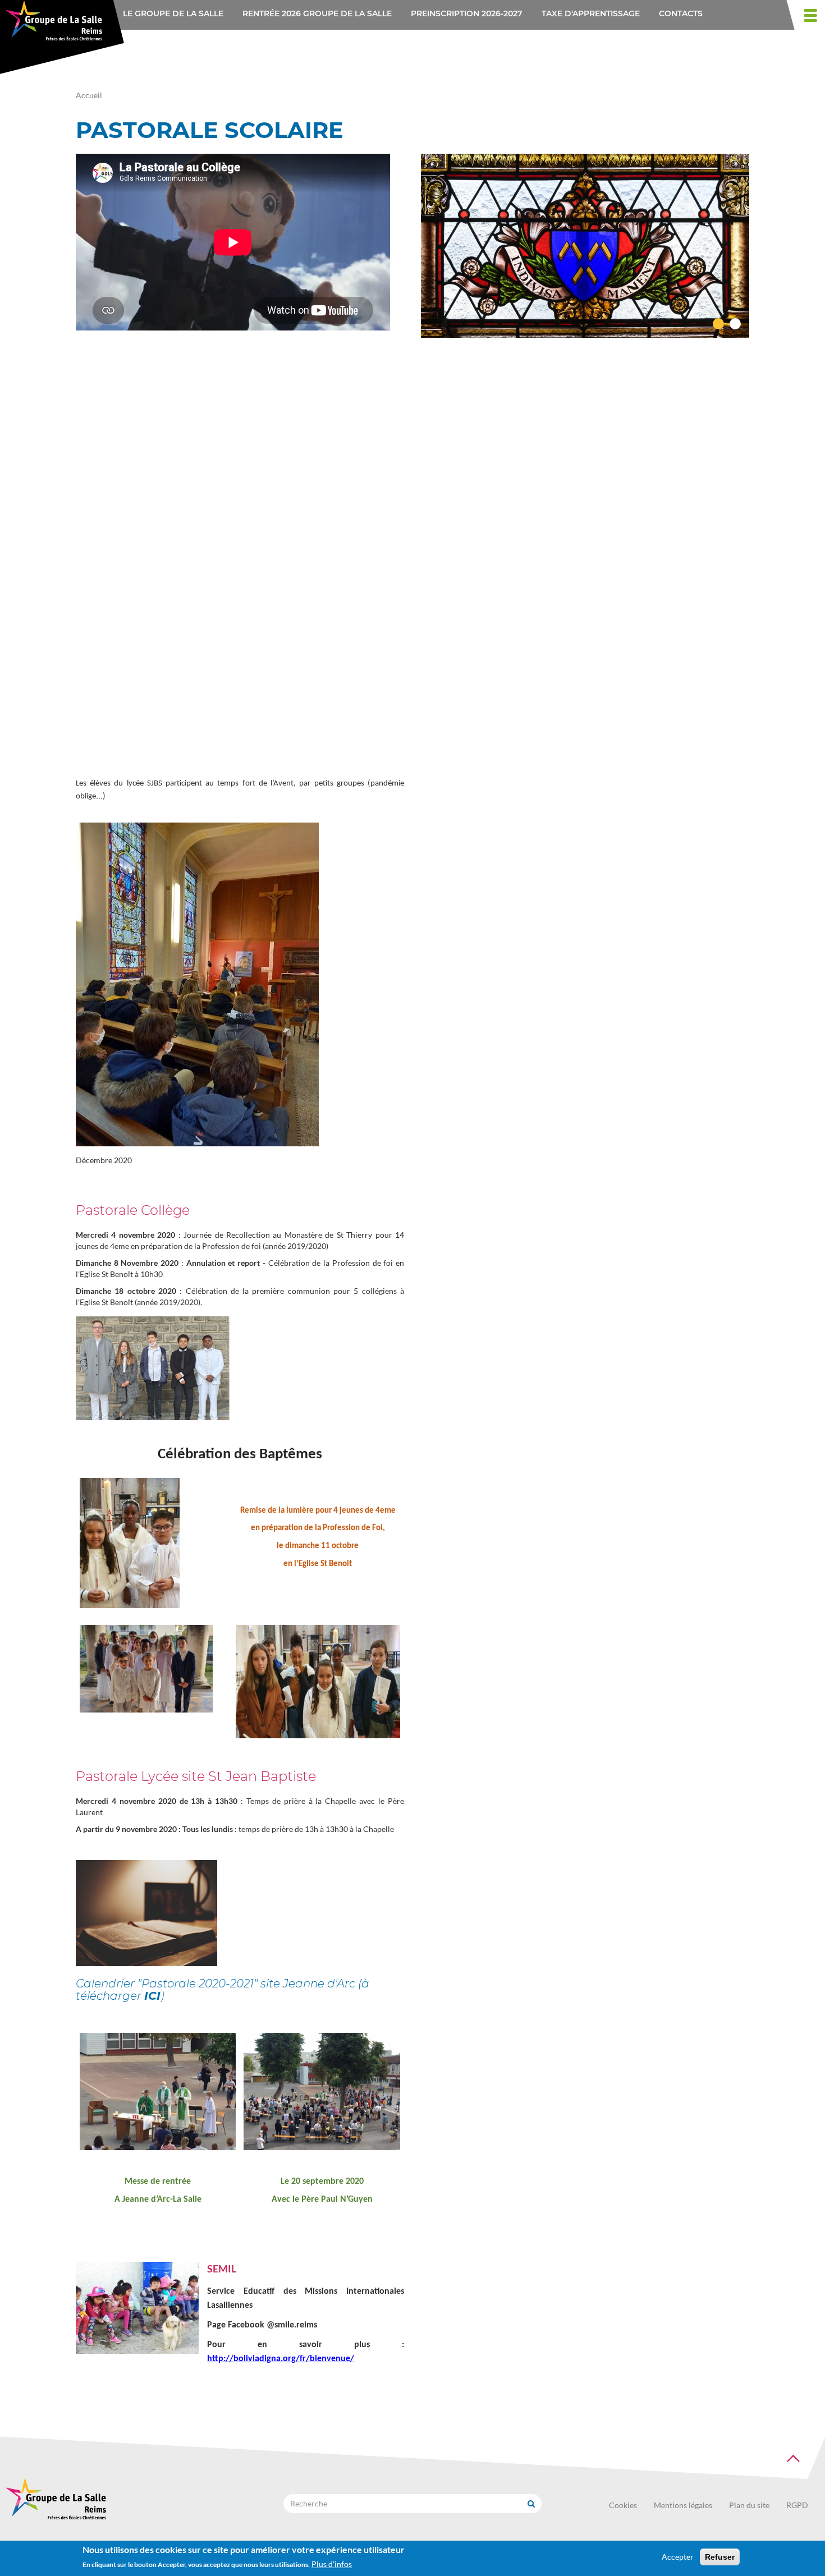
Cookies (623, 2505)
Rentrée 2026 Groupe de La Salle (317, 13)
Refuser (720, 2557)
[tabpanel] (585, 246)
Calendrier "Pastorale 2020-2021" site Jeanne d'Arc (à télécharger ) (223, 1990)
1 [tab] (718, 324)
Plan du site (749, 2505)
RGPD (797, 2505)
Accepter (678, 2557)
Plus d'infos (332, 2564)
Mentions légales (683, 2505)
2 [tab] (735, 324)
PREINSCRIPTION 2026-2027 (467, 13)
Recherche (531, 2504)
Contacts (681, 13)
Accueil (89, 95)
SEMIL (222, 2269)
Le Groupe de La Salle (173, 13)
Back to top (793, 2459)
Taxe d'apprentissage (591, 13)
